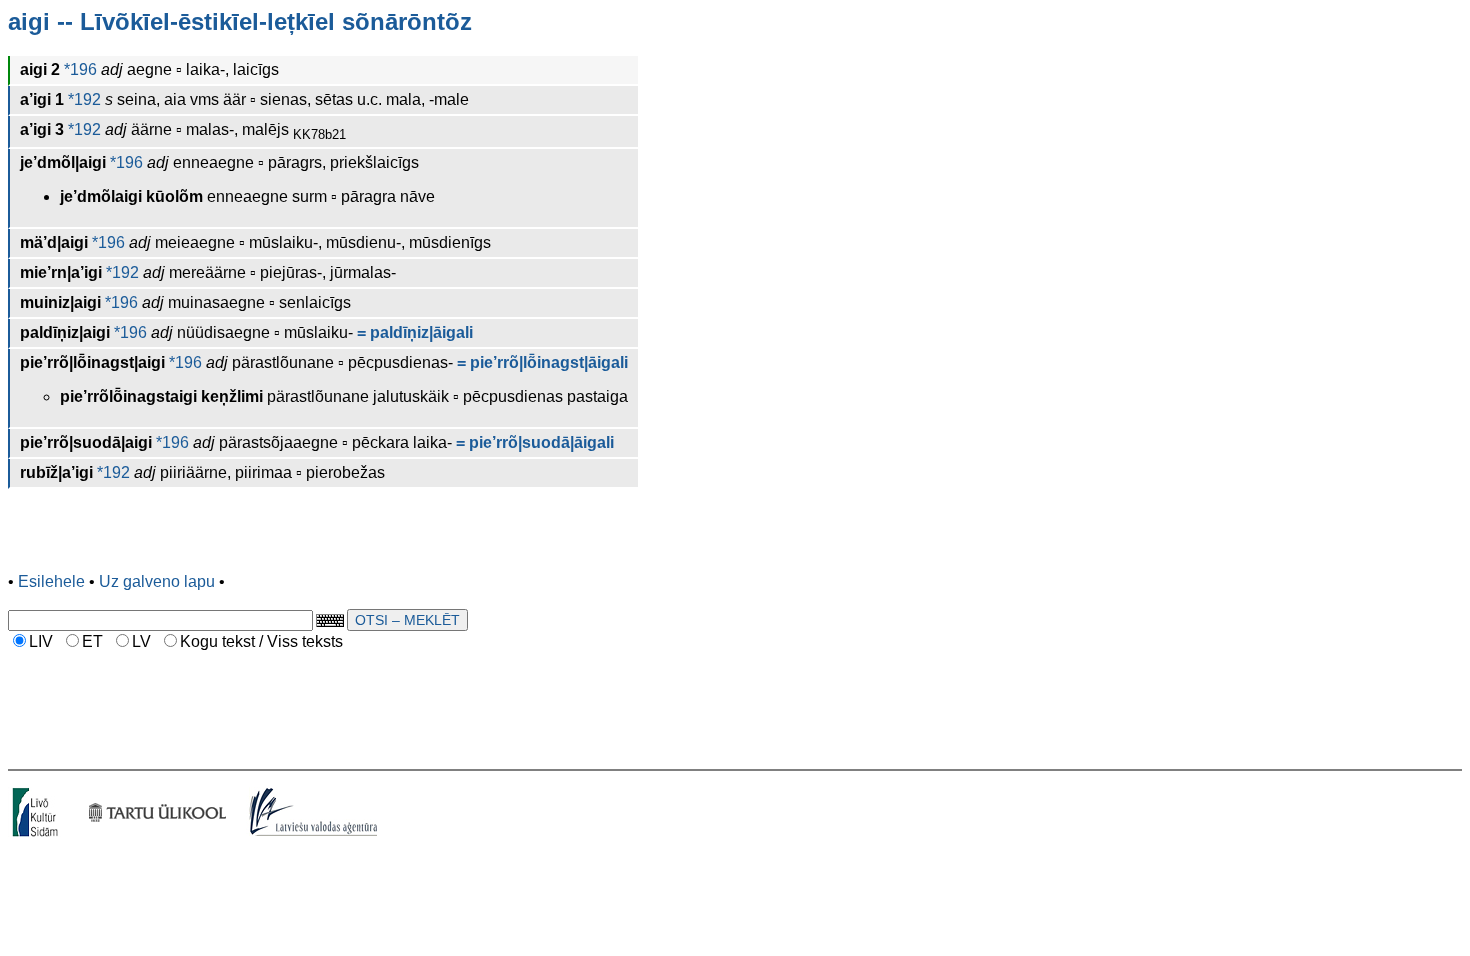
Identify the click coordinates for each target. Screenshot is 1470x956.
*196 (78, 69)
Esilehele (51, 581)
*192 (82, 99)
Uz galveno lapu (157, 581)
